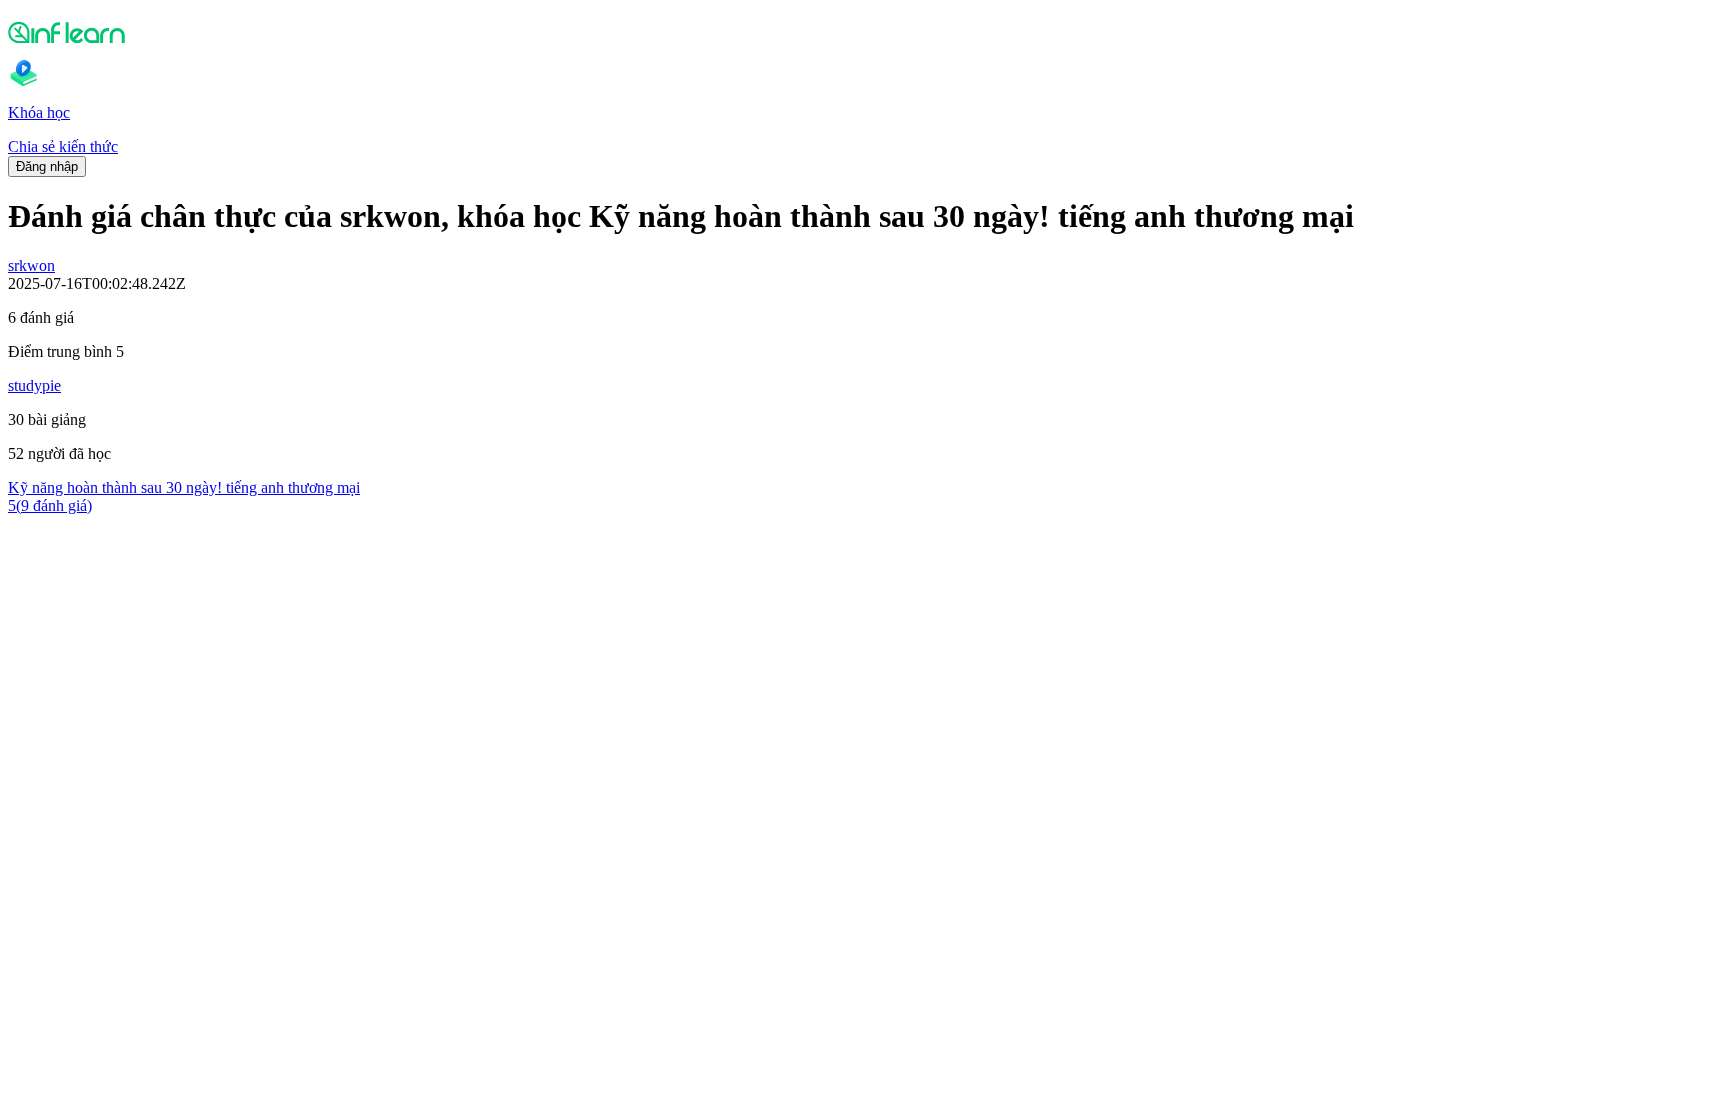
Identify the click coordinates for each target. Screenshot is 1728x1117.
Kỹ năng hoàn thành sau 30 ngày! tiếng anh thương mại (184, 487)
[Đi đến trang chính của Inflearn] (864, 32)
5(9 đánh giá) (50, 505)
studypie (34, 385)
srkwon (31, 265)
